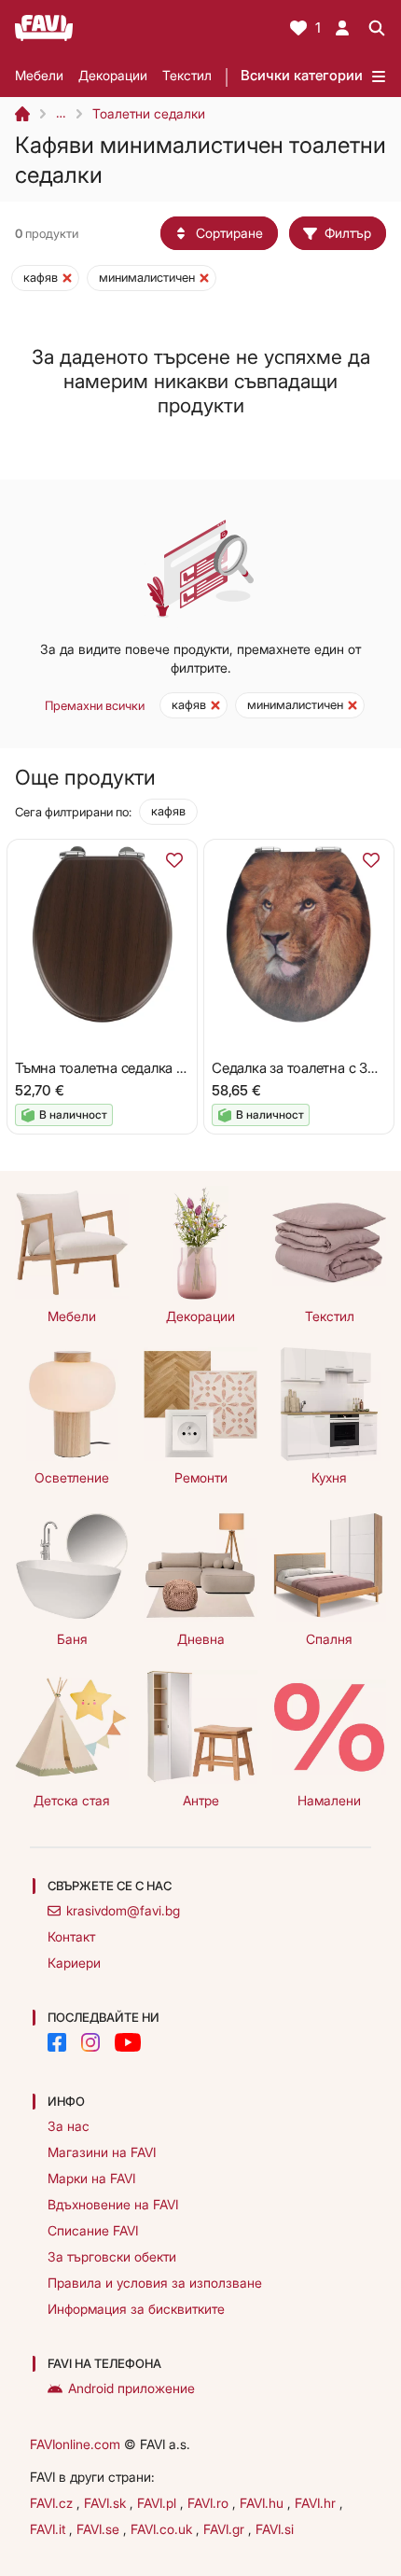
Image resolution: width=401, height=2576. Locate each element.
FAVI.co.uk (163, 2529)
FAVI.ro (210, 2503)
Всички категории (302, 75)
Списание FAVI (93, 2230)
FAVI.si (275, 2529)
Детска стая (72, 1800)
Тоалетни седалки (149, 113)
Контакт (71, 1936)
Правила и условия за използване (155, 2283)
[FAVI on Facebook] (57, 2042)
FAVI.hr (317, 2503)
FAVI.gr (226, 2529)
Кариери (74, 1963)
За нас (69, 2126)
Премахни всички (95, 705)
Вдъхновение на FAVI (113, 2204)
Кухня (329, 1477)
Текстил (187, 75)
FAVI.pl (159, 2503)
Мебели (39, 75)
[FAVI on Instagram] (90, 2042)
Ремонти (201, 1477)
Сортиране (229, 233)
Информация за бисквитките (136, 2309)
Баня (72, 1639)
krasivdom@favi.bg (123, 1910)
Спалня (329, 1639)
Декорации (113, 75)
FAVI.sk (107, 2503)
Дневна (201, 1639)
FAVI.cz (53, 2503)
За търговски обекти (112, 2256)
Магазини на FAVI (102, 2152)
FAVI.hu (263, 2503)
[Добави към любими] (174, 860)
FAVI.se (100, 2529)
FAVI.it (49, 2529)
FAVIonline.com (75, 2444)
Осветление (72, 1477)
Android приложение (131, 2388)
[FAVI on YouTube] (128, 2042)
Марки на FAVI (91, 2178)
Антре (201, 1800)
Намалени (329, 1800)
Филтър (348, 233)
